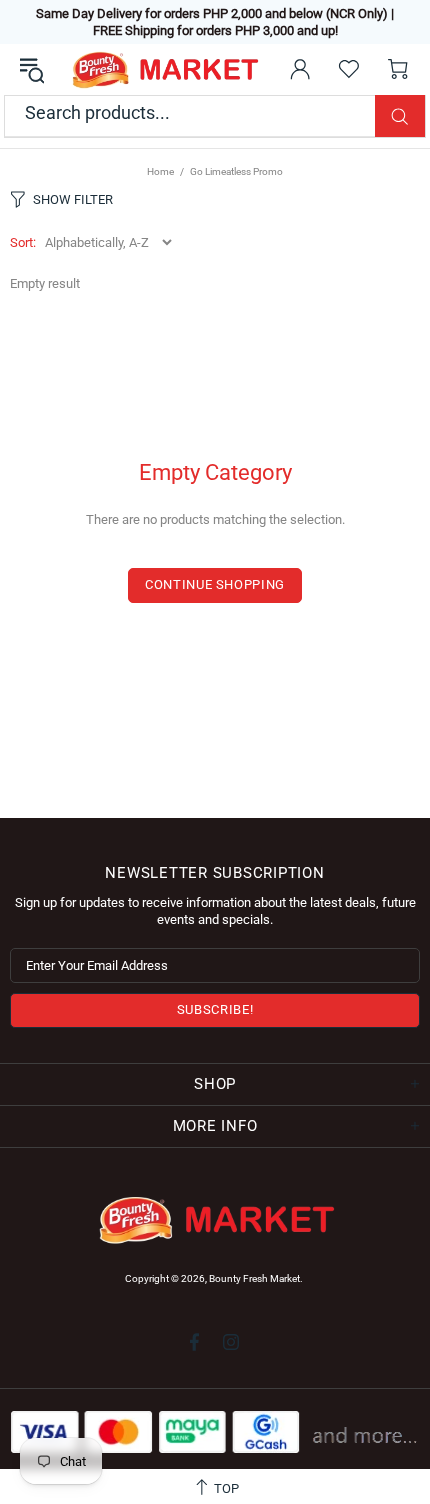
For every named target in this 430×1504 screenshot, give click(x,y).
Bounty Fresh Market (163, 69)
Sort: (23, 242)
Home (160, 171)
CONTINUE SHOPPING (215, 584)
